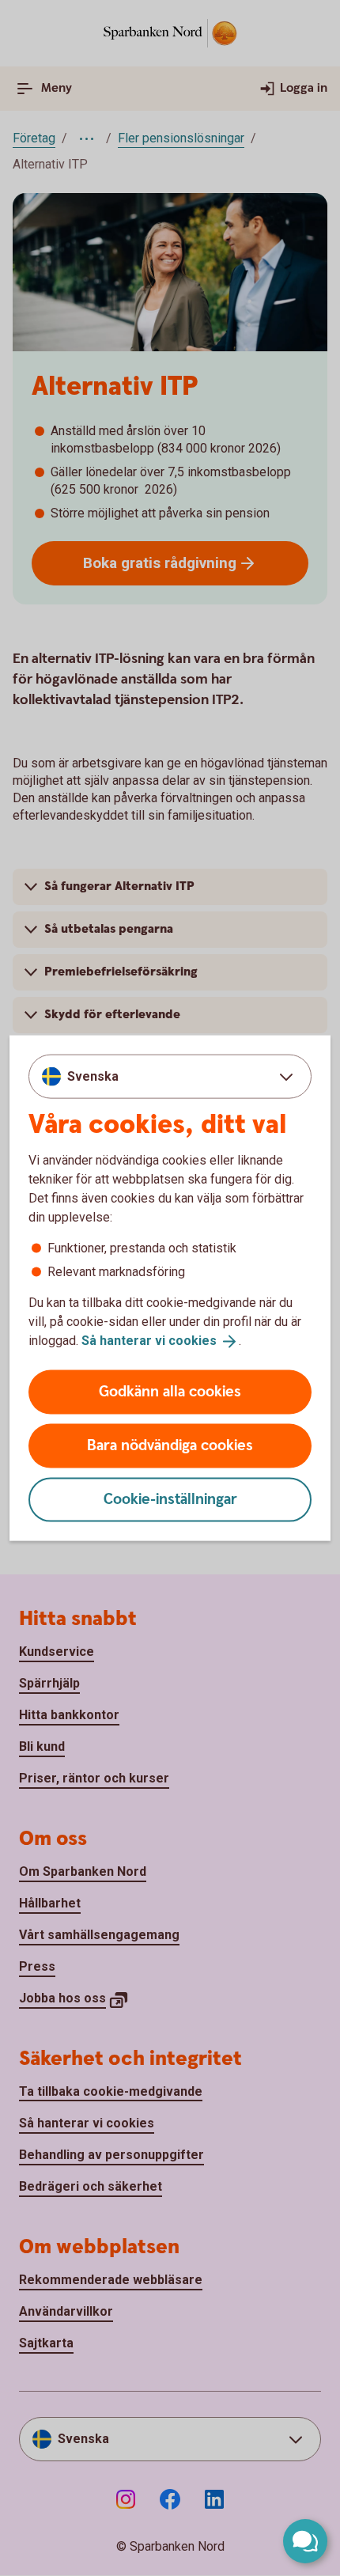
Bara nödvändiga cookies (170, 1445)
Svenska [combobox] (93, 1076)
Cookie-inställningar (170, 1499)
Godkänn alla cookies (170, 1391)
